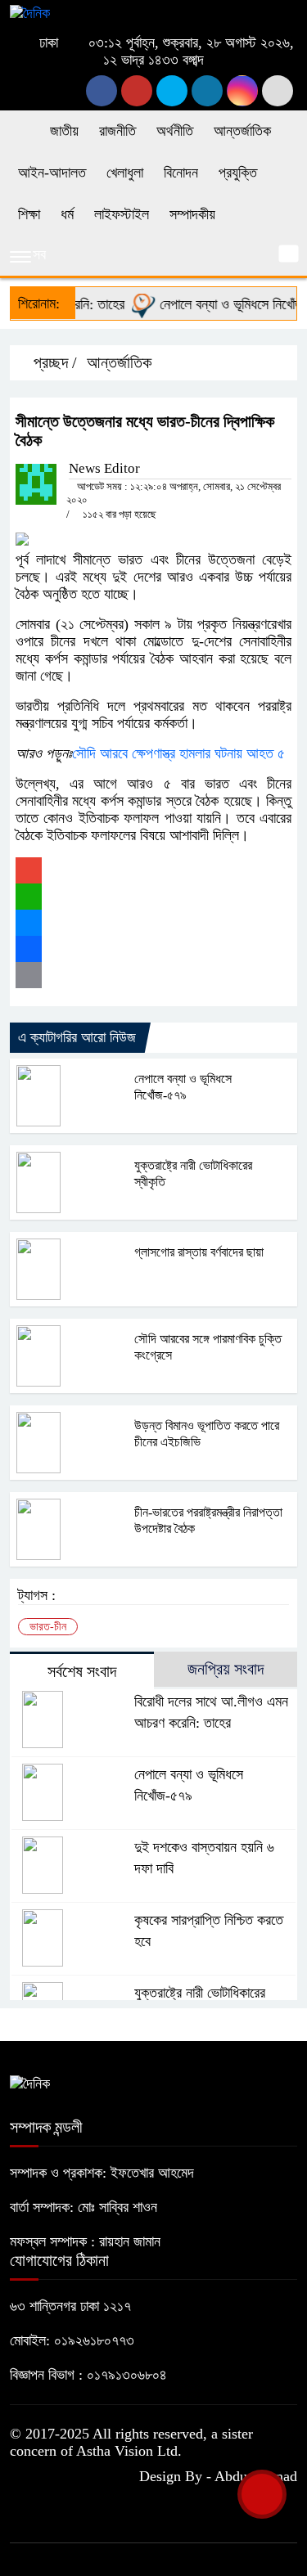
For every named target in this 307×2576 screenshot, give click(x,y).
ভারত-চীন (48, 1627)
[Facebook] (153, 949)
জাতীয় (64, 131)
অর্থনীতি (175, 131)
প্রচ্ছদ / (53, 362)
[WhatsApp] (153, 897)
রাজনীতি (117, 131)
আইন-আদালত (52, 173)
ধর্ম (67, 214)
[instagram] (172, 91)
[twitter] (137, 91)
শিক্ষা (29, 214)
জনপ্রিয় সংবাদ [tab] (226, 1669)
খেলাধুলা (125, 173)
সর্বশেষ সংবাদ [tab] (82, 1671)
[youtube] (242, 91)
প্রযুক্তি (238, 173)
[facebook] (102, 91)
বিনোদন (181, 173)
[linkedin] (207, 91)
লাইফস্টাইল (122, 214)
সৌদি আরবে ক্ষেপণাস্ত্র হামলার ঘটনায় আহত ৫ (178, 753)
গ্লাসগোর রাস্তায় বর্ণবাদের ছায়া (199, 1252)
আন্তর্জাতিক (242, 131)
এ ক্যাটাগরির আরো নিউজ (77, 1037)
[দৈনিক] (30, 12)
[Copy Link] (153, 975)
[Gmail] (153, 870)
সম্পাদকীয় (192, 214)
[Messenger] (153, 923)
